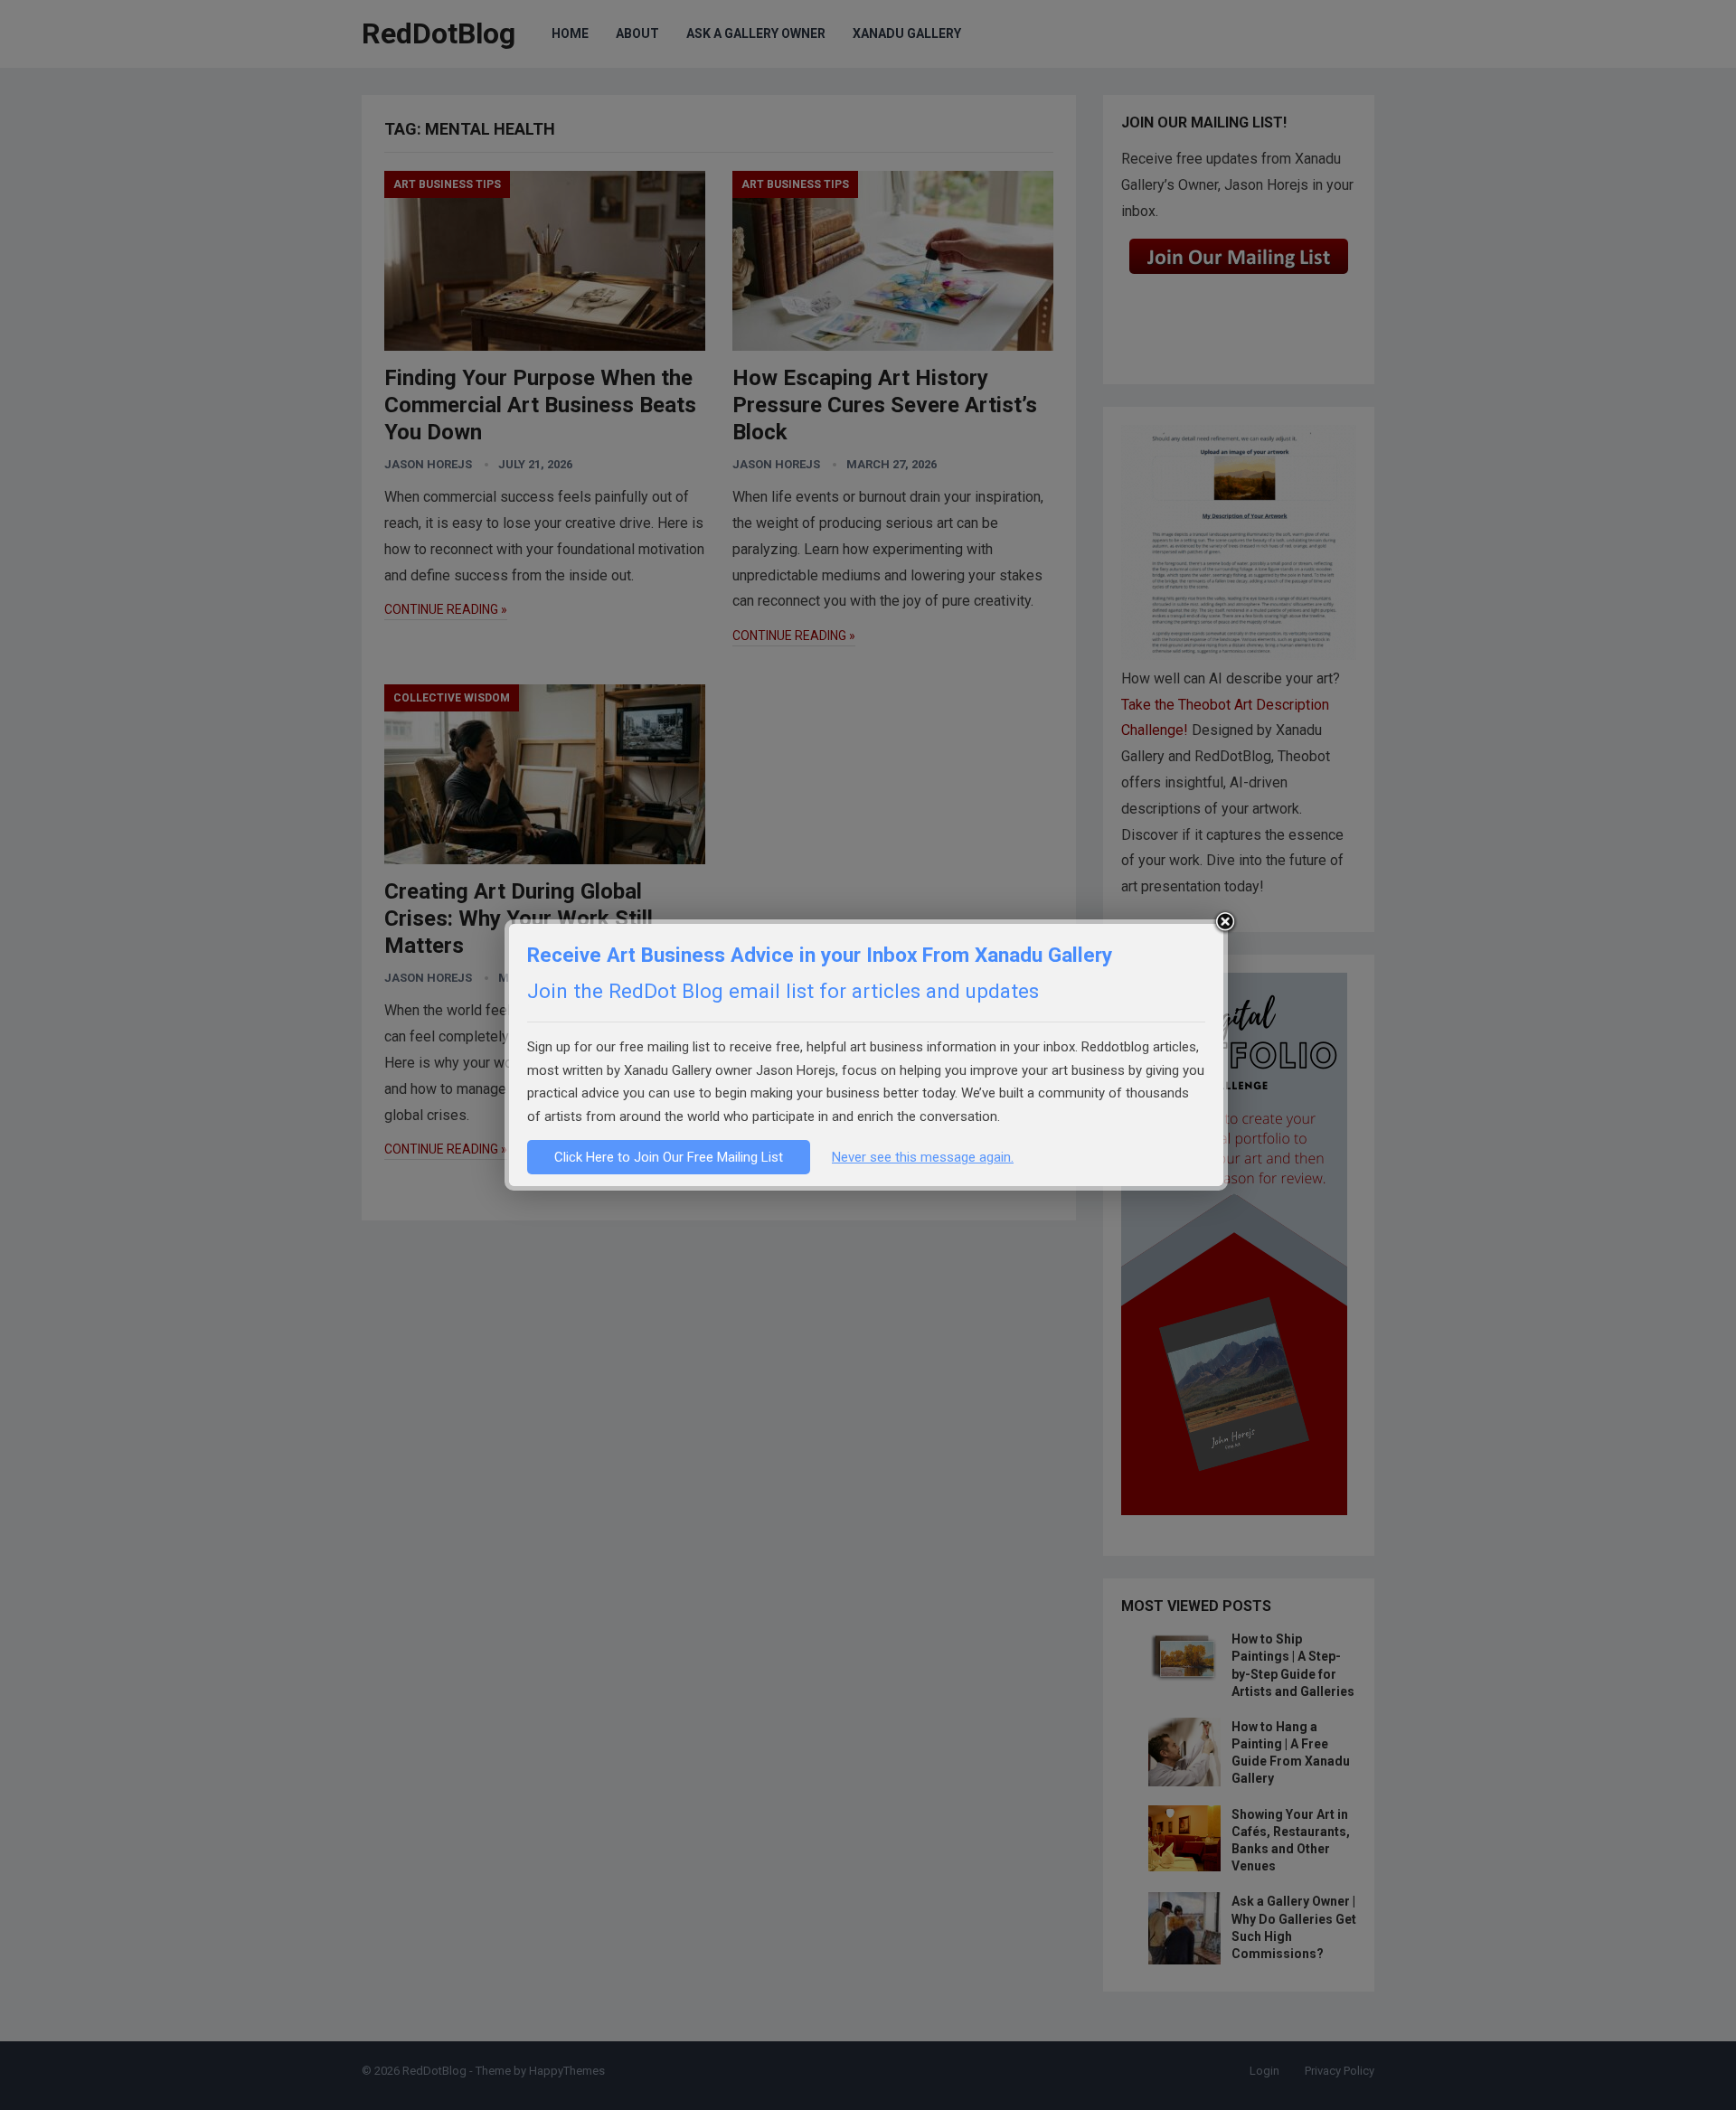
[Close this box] (1225, 922)
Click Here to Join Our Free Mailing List (669, 1157)
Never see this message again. (923, 1157)
